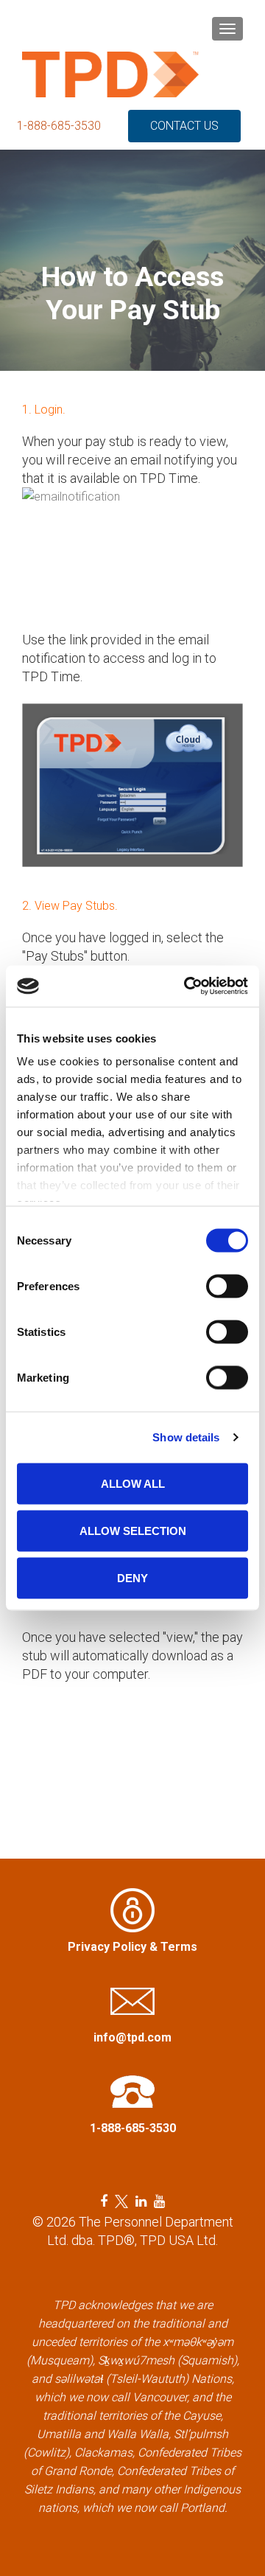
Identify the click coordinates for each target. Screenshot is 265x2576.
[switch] (227, 1286)
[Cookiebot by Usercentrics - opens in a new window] (187, 986)
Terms (179, 1947)
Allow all (133, 1483)
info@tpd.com (132, 2037)
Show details (186, 1437)
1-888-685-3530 (59, 126)
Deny (132, 1577)
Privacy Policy (107, 1947)
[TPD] (110, 74)
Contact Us (184, 126)
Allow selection (133, 1530)
